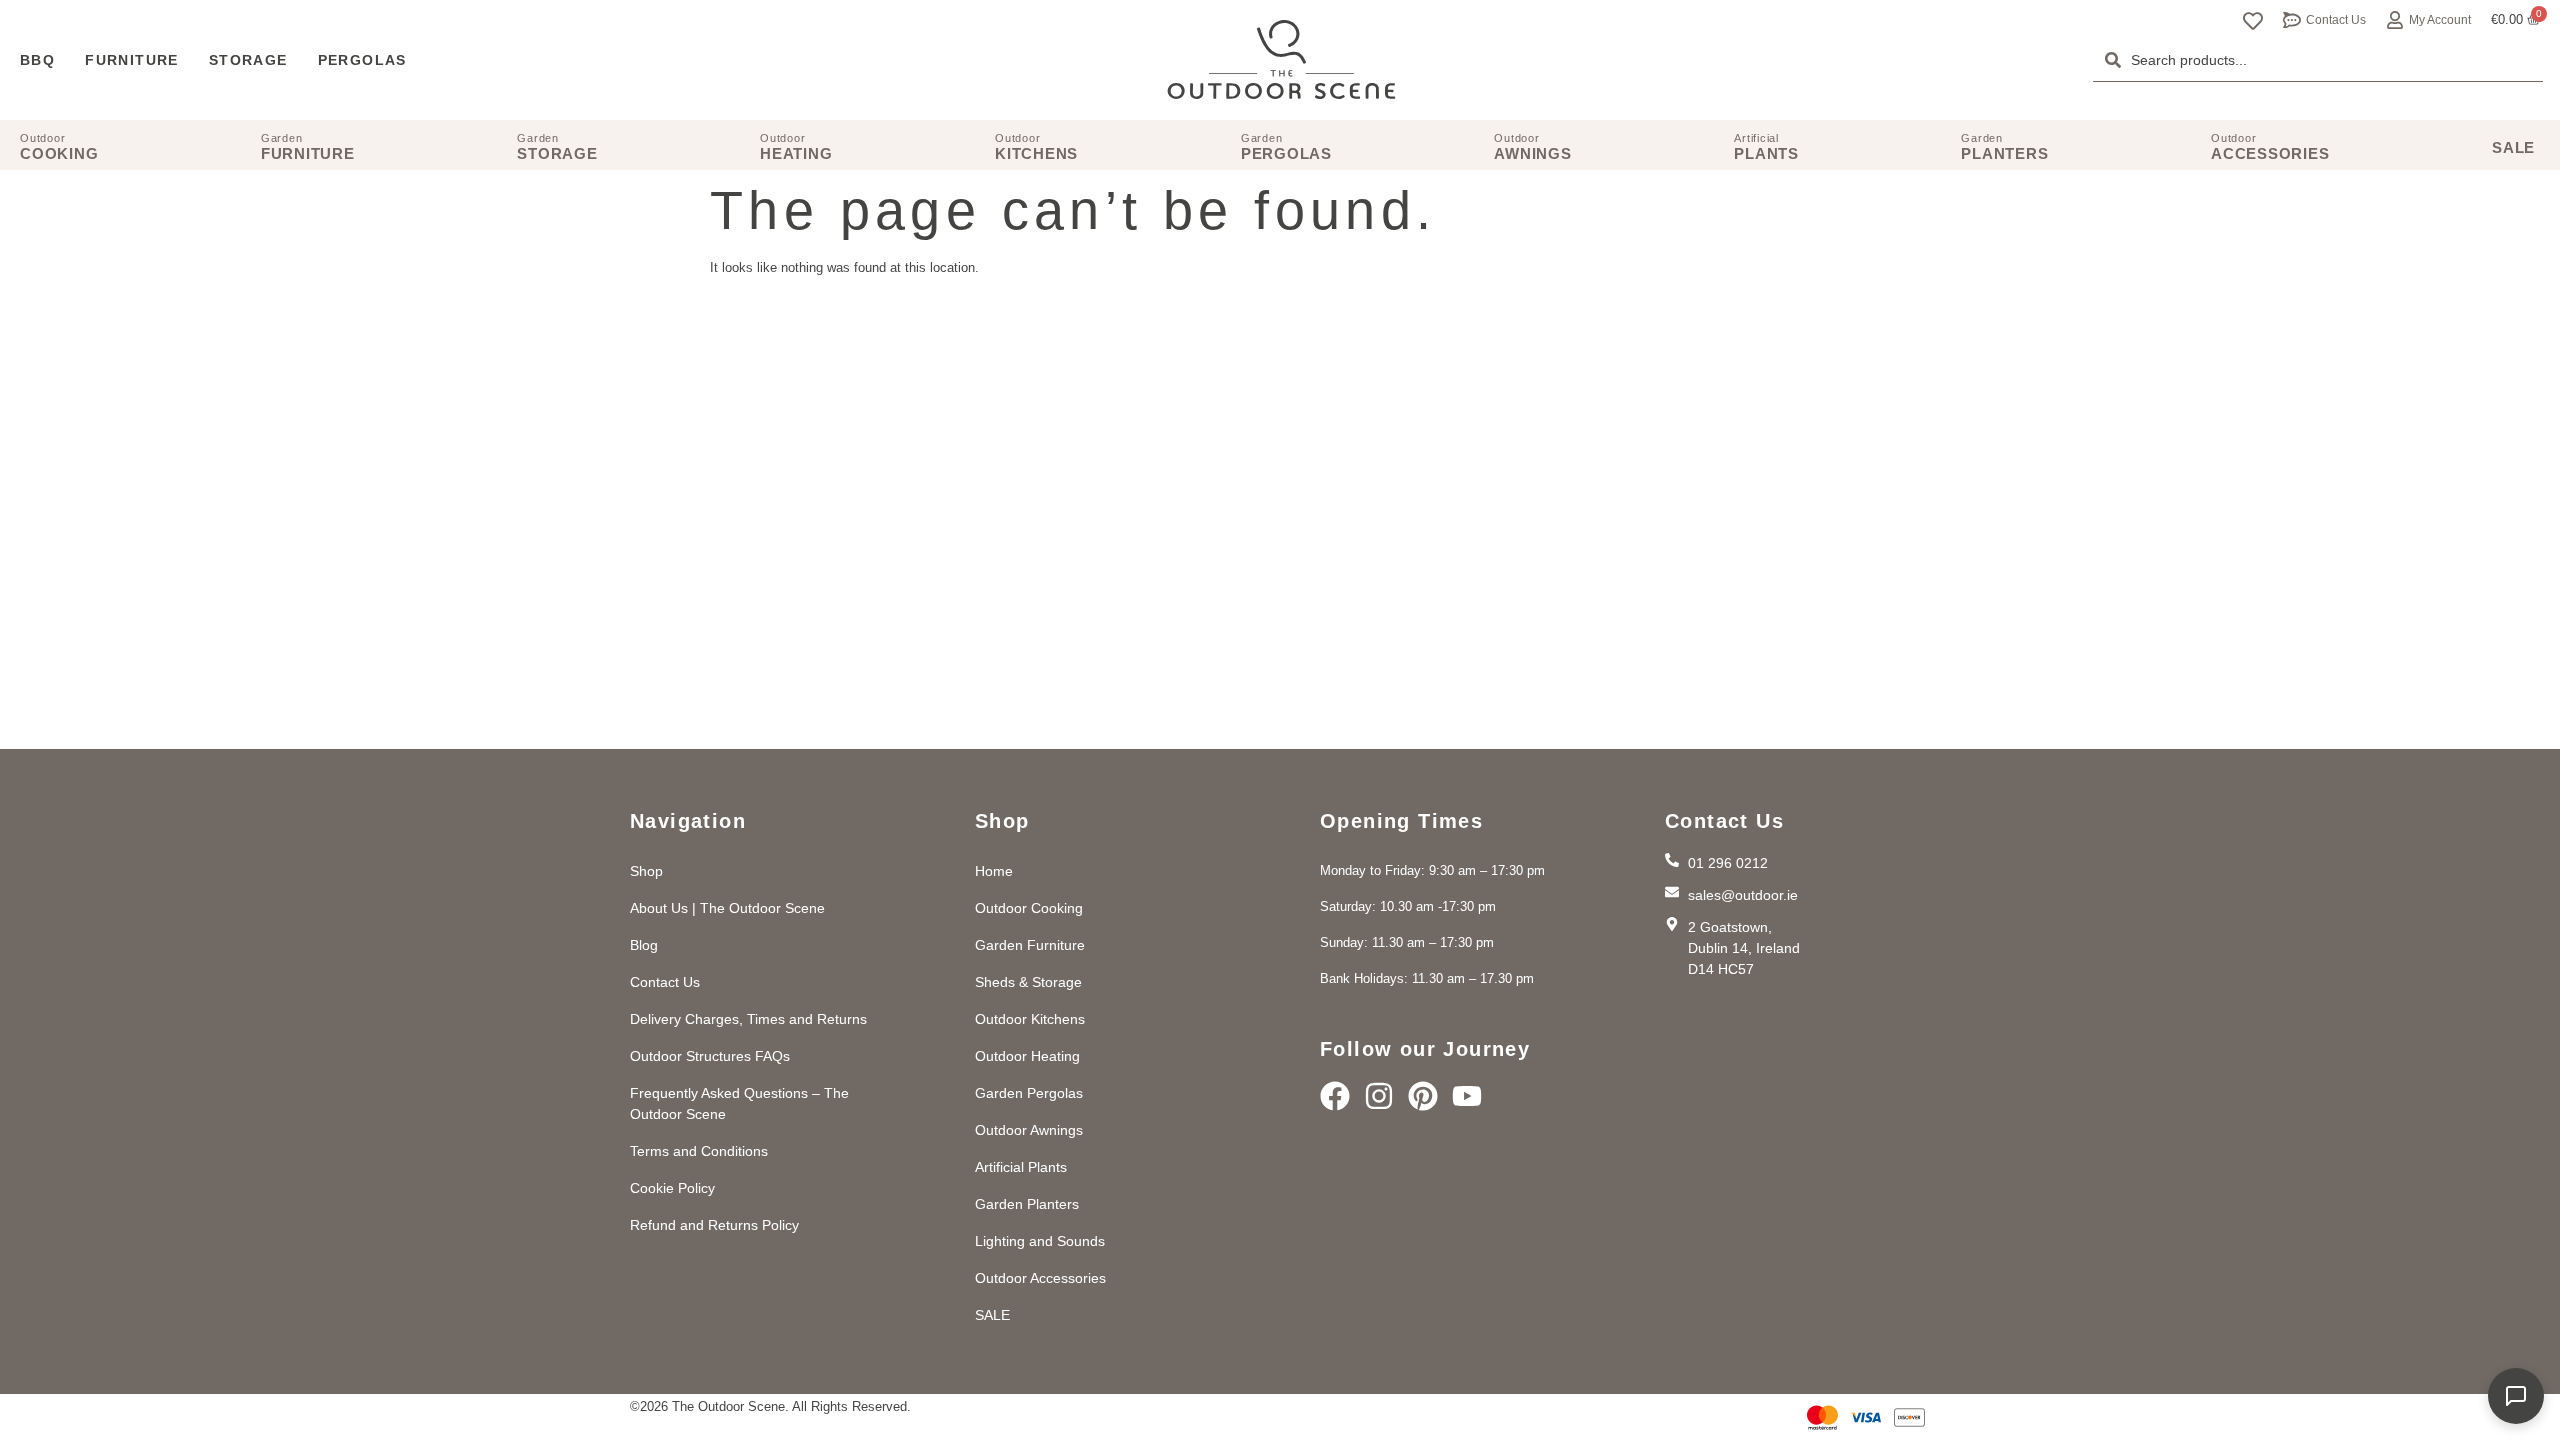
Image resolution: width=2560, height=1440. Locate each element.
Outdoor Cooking (1029, 908)
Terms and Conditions (699, 1151)
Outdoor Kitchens (1030, 1019)
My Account (2440, 20)
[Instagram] (1379, 1096)
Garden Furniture (1030, 945)
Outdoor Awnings (1029, 1130)
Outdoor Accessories (1040, 1278)
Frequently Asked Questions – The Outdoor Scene (739, 1103)
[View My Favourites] (2253, 21)
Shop (646, 871)
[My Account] (2395, 20)
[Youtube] (1467, 1096)
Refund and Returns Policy (714, 1225)
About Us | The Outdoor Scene (727, 908)
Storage (248, 60)
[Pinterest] (1423, 1096)
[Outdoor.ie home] (1281, 60)
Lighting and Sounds (1040, 1241)
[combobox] (2318, 60)
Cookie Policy (672, 1188)
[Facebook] (1335, 1096)
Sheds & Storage (1028, 982)
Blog (644, 945)
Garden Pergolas (1029, 1093)
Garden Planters (1027, 1204)
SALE (992, 1315)
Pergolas (362, 60)
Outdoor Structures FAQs (710, 1056)
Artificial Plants (1021, 1167)
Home (994, 871)
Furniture (132, 60)
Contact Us (2336, 20)
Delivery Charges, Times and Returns (748, 1019)
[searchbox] (2318, 60)
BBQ (37, 60)
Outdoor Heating (1027, 1056)
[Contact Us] (2292, 20)
